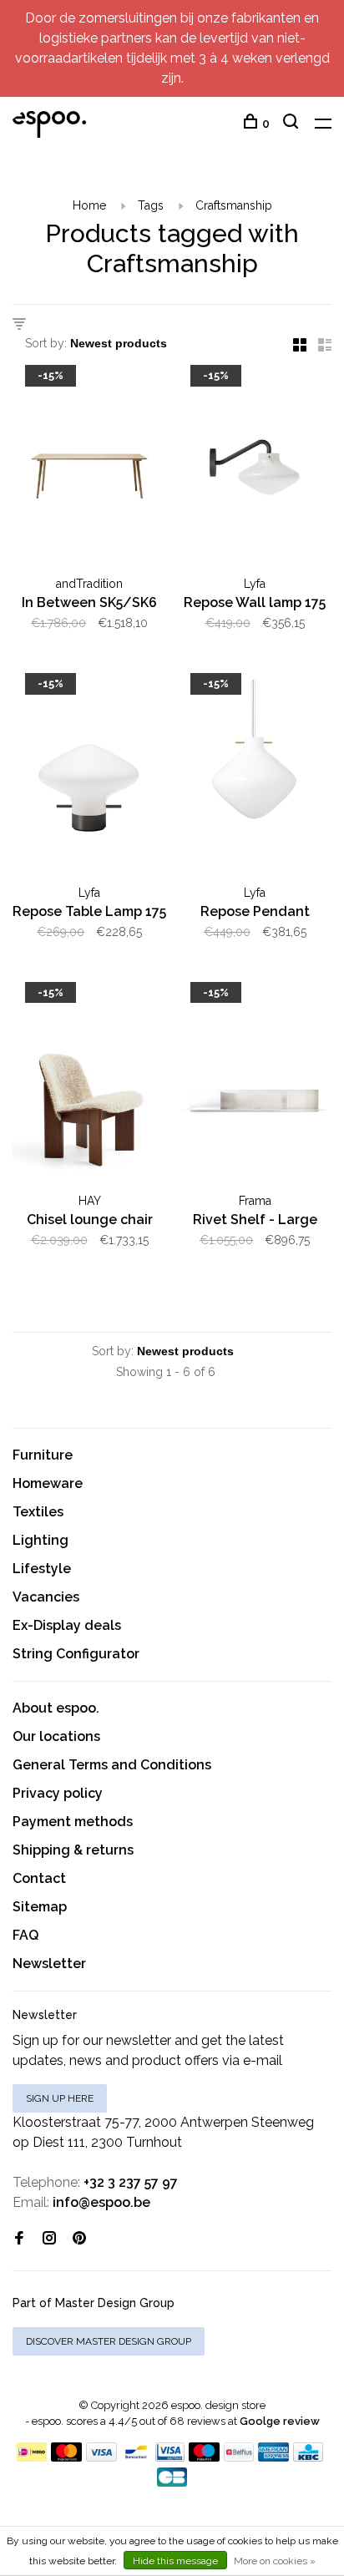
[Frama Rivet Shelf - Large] (255, 1087)
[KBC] (308, 2457)
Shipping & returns (73, 1850)
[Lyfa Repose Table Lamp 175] (89, 778)
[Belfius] (239, 2457)
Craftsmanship (234, 205)
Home (89, 205)
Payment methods (73, 1822)
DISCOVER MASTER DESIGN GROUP (109, 2341)
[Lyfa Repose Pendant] (255, 778)
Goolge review (280, 2421)
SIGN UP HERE (60, 2098)
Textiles (38, 1512)
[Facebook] (19, 2239)
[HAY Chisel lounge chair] (89, 1087)
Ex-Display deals (67, 1625)
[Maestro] (204, 2457)
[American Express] (273, 2457)
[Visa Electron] (170, 2457)
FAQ (25, 1935)
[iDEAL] (32, 2457)
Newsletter (49, 1964)
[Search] (293, 124)
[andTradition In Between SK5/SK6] (89, 470)
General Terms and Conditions (112, 1765)
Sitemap (40, 1907)
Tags (151, 205)
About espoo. (56, 1708)
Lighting (40, 1540)
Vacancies (46, 1597)
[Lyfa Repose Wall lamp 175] (255, 470)
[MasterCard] (66, 2457)
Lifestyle (42, 1569)
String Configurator (76, 1654)
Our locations (56, 1736)
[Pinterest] (79, 2239)
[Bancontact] (136, 2457)
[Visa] (101, 2457)
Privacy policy (58, 1793)
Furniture (43, 1455)
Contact (39, 1878)
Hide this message (175, 2561)
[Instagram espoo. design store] (49, 2239)
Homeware (48, 1483)
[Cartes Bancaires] (172, 2482)
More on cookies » (275, 2561)
